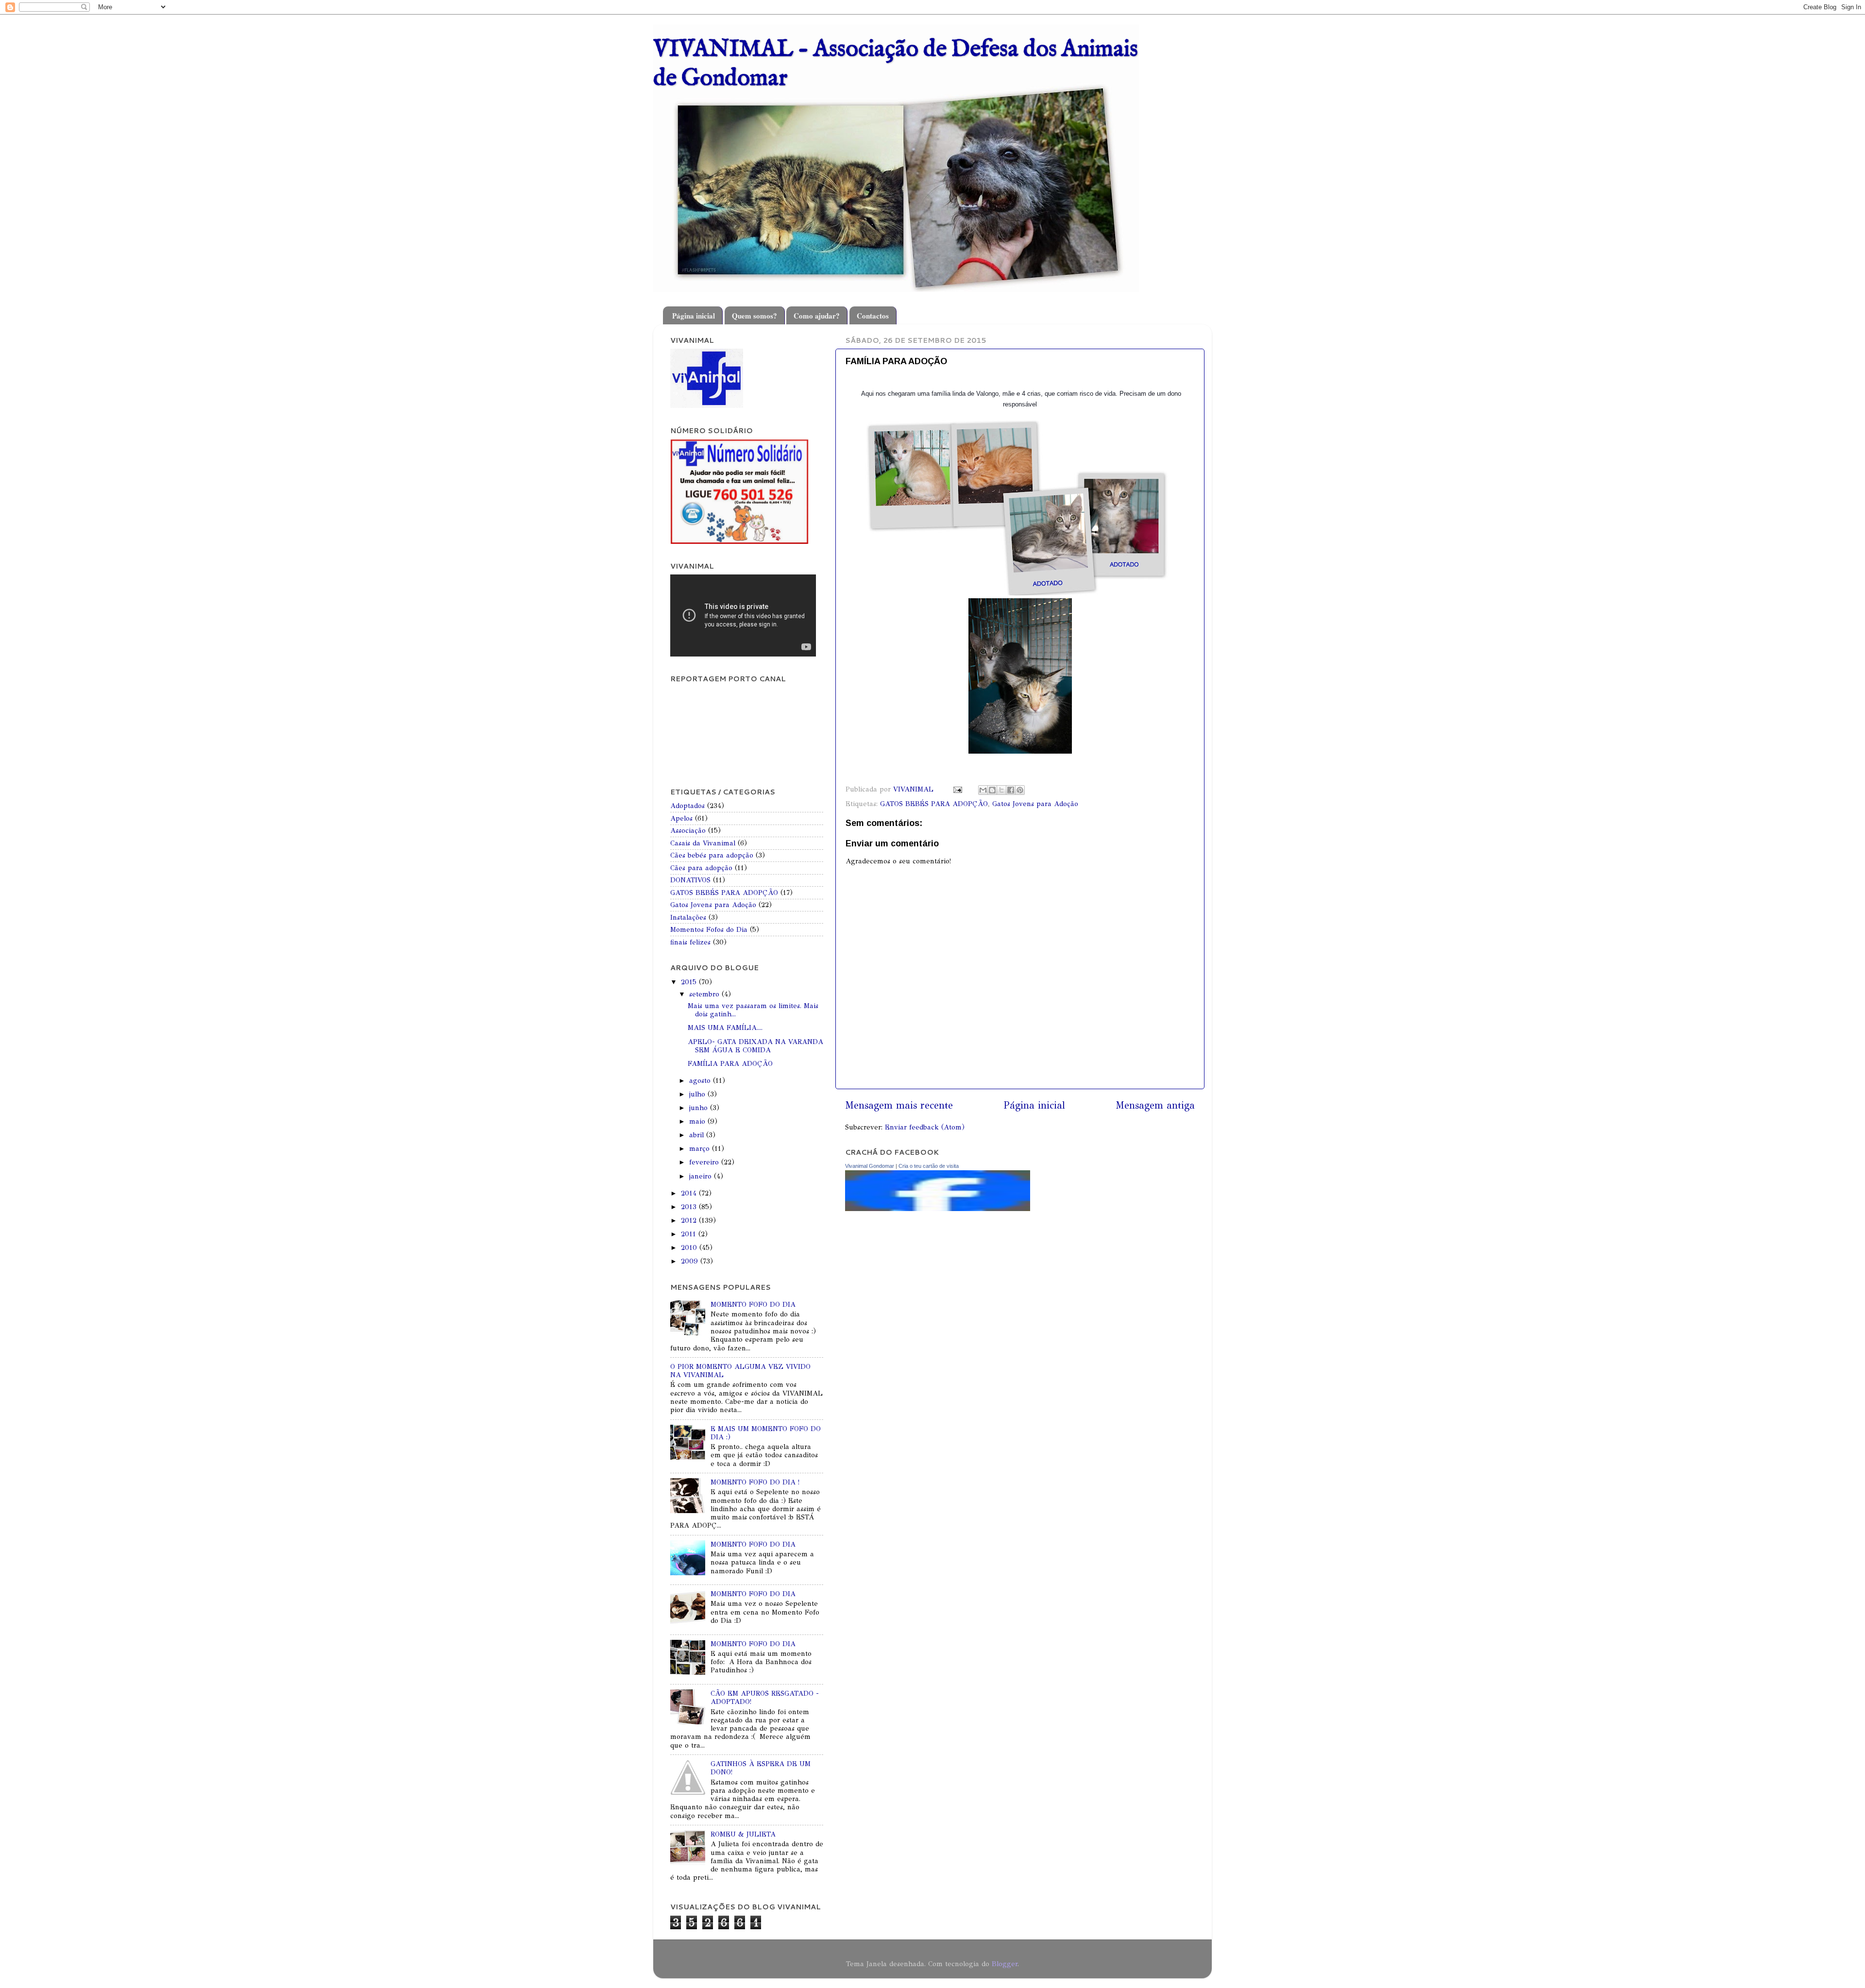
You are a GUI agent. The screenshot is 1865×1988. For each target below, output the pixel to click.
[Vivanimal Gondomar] (938, 1209)
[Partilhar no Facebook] (1011, 790)
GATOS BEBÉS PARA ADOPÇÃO (934, 804)
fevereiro (705, 1162)
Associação (688, 830)
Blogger (1005, 1964)
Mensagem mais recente (899, 1105)
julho (698, 1094)
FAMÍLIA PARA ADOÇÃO (730, 1063)
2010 (690, 1247)
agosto (701, 1080)
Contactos (873, 316)
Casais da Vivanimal (703, 843)
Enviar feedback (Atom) (925, 1127)
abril (698, 1135)
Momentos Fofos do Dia (709, 929)
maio (698, 1121)
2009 (691, 1261)
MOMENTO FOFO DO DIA (753, 1304)
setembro (705, 994)
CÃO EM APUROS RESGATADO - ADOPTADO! (765, 1697)
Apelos (681, 818)
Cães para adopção (701, 868)
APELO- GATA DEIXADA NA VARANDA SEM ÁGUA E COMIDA (755, 1046)
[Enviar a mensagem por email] (983, 790)
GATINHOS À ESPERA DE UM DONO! (761, 1768)
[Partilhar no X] (1001, 790)
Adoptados (687, 806)
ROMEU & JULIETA (743, 1834)
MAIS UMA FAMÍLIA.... (725, 1028)
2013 (690, 1207)
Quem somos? (754, 316)
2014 (690, 1193)
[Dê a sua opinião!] (992, 790)
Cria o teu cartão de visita (929, 1166)
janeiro (702, 1176)
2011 (690, 1234)
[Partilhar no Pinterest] (1020, 790)
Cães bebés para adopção (712, 855)
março (701, 1148)
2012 (690, 1220)
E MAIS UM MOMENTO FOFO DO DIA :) (766, 1433)
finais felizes (690, 942)
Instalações (688, 917)
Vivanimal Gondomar (870, 1166)
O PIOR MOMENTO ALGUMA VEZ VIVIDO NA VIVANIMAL (740, 1371)
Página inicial (694, 316)
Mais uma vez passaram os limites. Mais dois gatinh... (753, 1010)
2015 (690, 982)
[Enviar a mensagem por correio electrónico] (957, 789)
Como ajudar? (817, 316)
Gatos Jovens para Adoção (1035, 804)
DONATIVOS (690, 880)
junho (700, 1108)
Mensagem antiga (1155, 1105)
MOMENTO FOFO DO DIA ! (755, 1482)
